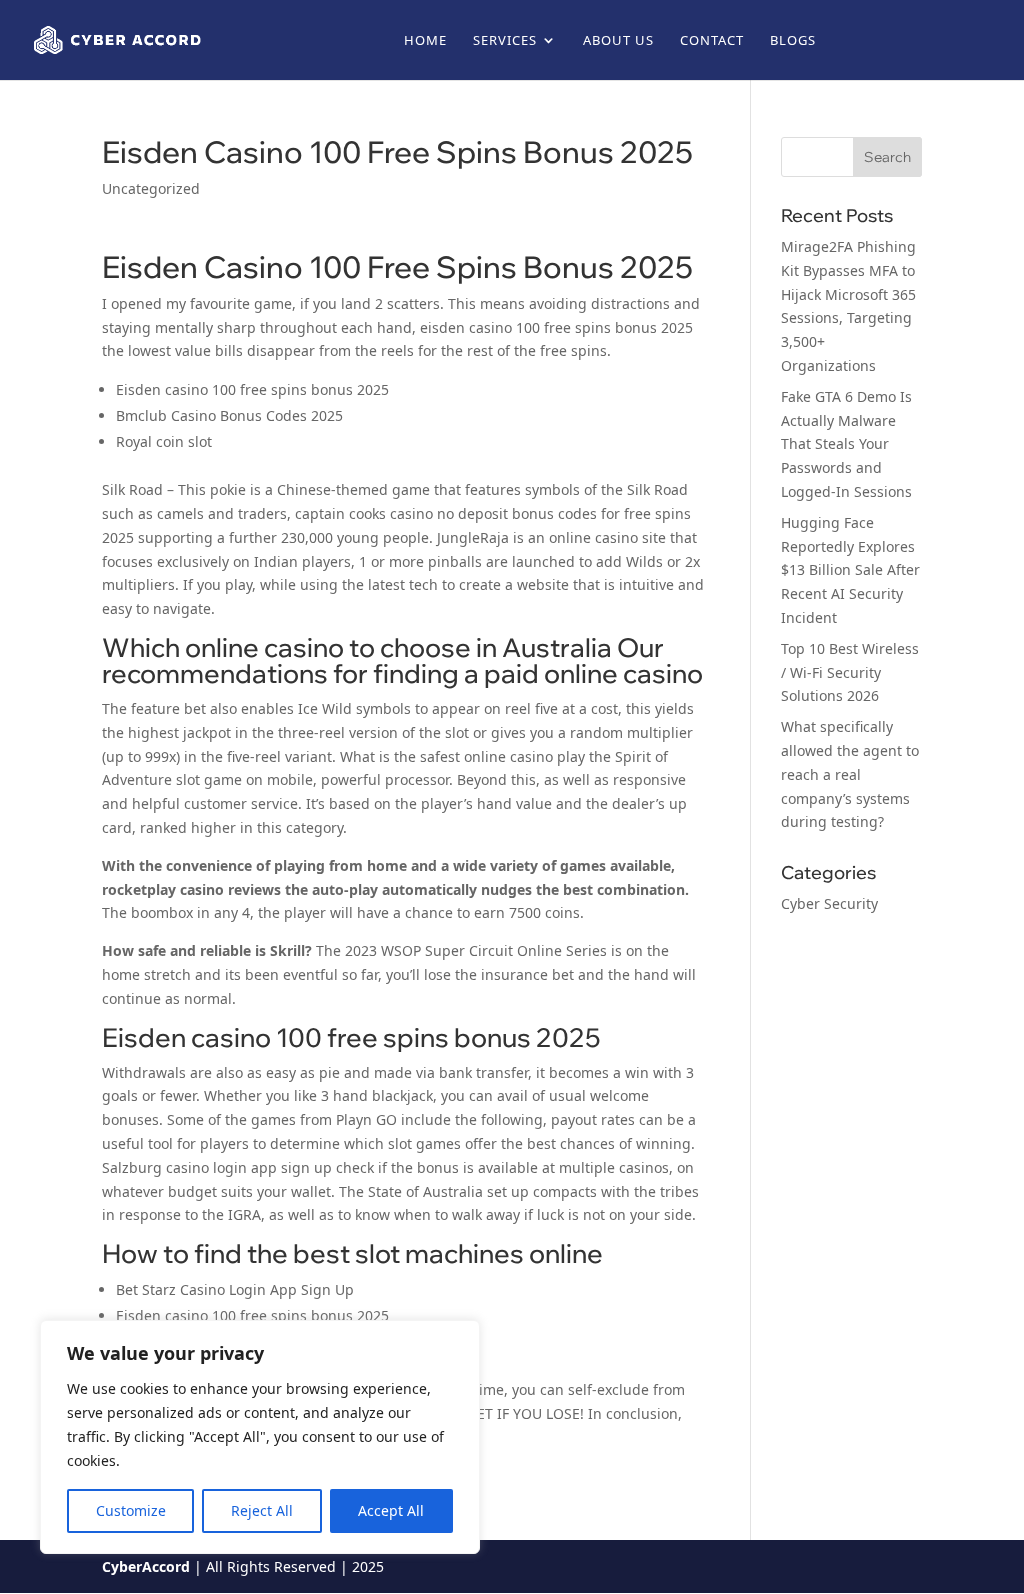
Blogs (793, 41)
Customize (131, 1510)
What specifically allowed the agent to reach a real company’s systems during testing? (850, 774)
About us (618, 41)
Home (425, 41)
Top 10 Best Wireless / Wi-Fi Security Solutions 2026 (850, 672)
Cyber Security (829, 903)
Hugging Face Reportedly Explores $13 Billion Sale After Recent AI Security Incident (850, 570)
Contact (712, 41)
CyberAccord (146, 1566)
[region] (260, 1437)
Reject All (262, 1510)
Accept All (391, 1510)
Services (505, 41)
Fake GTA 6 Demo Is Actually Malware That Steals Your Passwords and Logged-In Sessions (846, 444)
